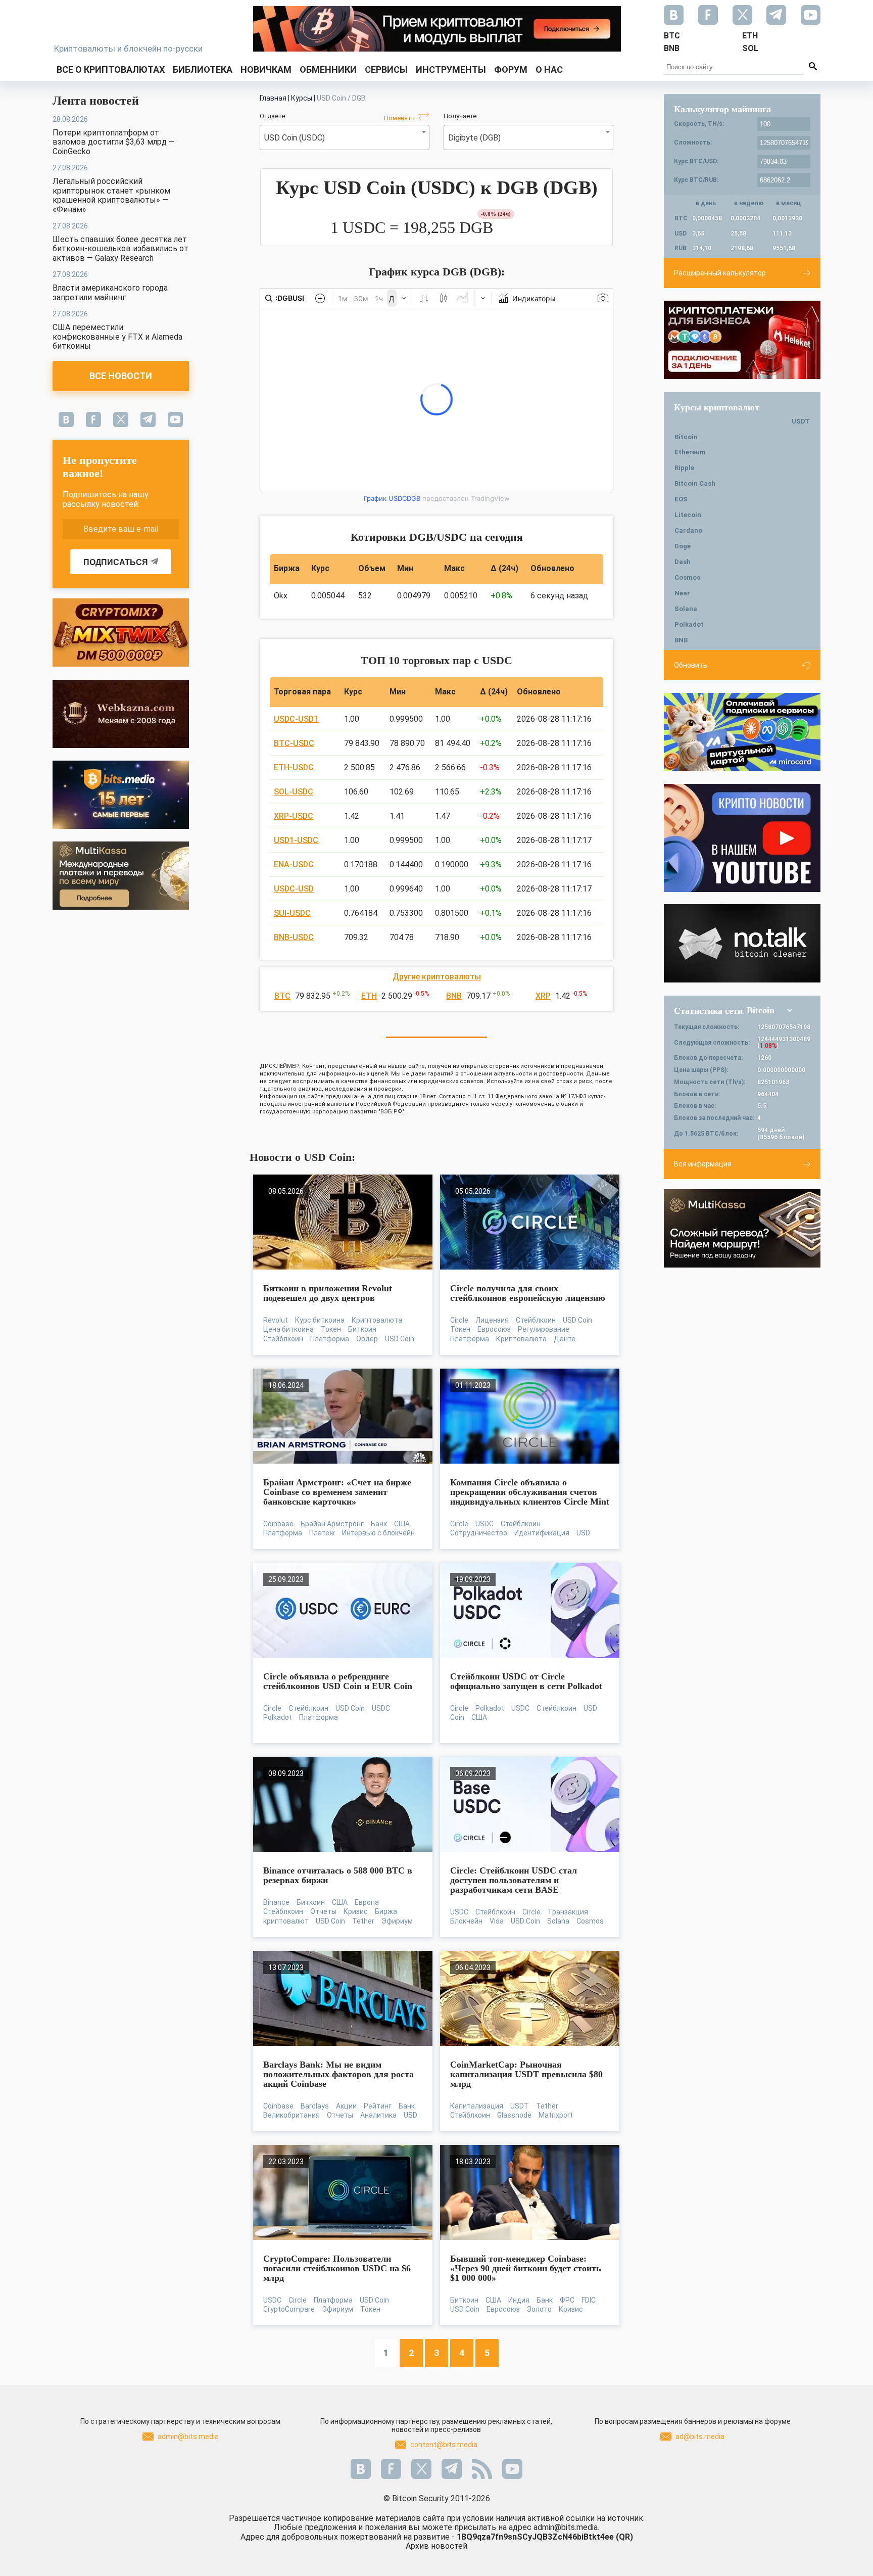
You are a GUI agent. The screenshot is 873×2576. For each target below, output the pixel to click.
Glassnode (514, 2115)
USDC (484, 1524)
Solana (558, 1921)
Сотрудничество (479, 1533)
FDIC (589, 2300)
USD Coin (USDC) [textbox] (295, 138)
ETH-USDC (294, 767)
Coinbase (278, 1524)
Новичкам (266, 69)
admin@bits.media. (566, 2527)
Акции (346, 2106)
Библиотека (203, 69)
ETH (369, 996)
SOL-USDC (294, 792)
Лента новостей (96, 101)
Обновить (691, 665)
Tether (363, 1921)
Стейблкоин (283, 1339)
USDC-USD (294, 889)
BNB (454, 996)
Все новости (121, 376)
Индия (519, 2300)
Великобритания (292, 2115)
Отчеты (323, 1911)
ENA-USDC (294, 864)
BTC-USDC (294, 743)
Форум (511, 69)
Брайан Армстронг (332, 1524)
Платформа (330, 1339)
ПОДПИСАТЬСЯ (116, 562)
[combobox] (345, 137)
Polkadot (278, 1717)
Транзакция (568, 1912)
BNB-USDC (294, 937)
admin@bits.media (188, 2437)
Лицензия (492, 1320)
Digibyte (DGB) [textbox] (474, 138)
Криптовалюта (377, 1320)
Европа (367, 1902)
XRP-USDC (294, 816)
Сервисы (386, 69)
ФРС (567, 2300)
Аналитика (378, 2115)
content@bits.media (444, 2445)
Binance (276, 1902)
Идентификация (542, 1533)
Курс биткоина (320, 1320)
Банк (379, 1524)
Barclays (315, 2106)
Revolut (276, 1320)
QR (624, 2537)
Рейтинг (378, 2106)
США (402, 1524)
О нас (549, 69)
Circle (459, 1320)
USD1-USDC (296, 840)
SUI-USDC (292, 913)
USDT (520, 2106)
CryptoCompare (289, 2309)
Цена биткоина (288, 1329)
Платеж (322, 1533)
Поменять (400, 118)
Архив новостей (437, 2546)
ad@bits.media (700, 2437)
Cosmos (590, 1921)
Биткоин (362, 1329)
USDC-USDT (296, 719)
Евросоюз (494, 1329)
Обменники (328, 69)
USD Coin (400, 1339)
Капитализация (477, 2106)
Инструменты (451, 69)
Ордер (367, 1339)
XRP (543, 996)
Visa (497, 1921)
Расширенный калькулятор (720, 273)
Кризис (356, 1911)
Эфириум (397, 1921)
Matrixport (556, 2115)
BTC (282, 996)
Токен (331, 1329)
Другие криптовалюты (437, 977)
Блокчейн (466, 1921)
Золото (539, 2309)
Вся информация (703, 1164)
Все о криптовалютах (111, 69)
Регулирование (544, 1329)
